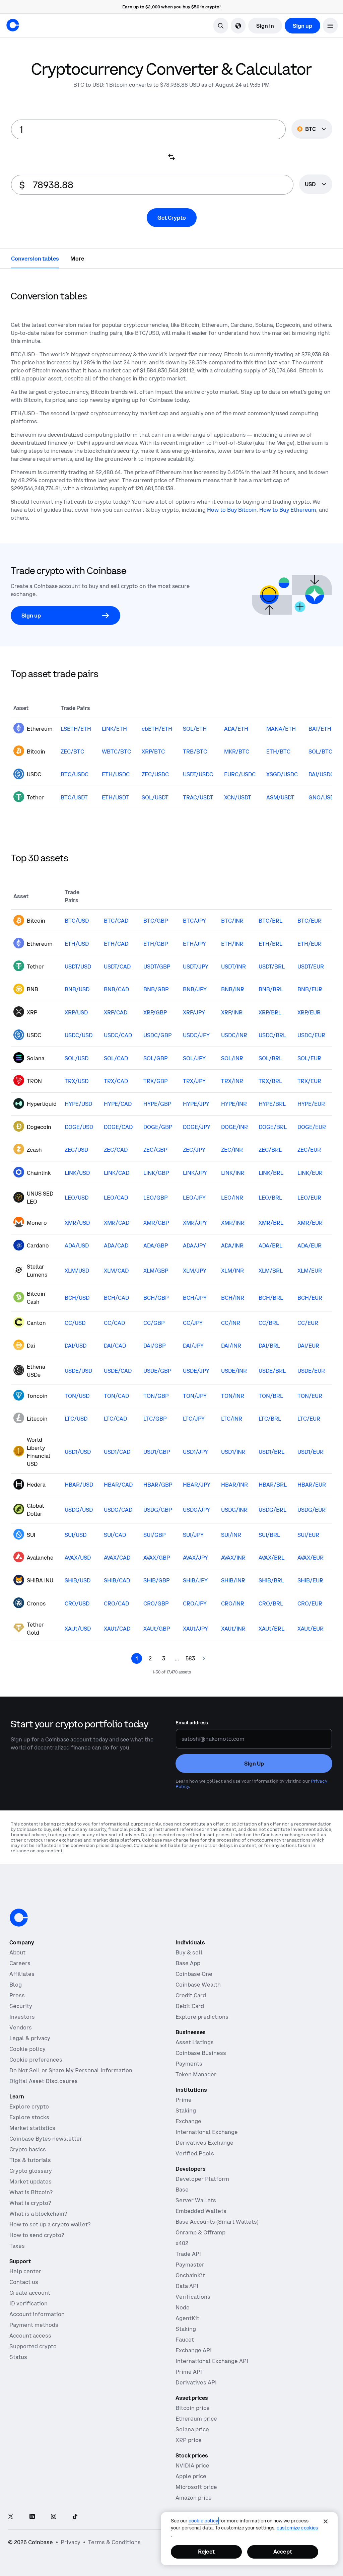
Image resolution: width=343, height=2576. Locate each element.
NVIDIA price (192, 2465)
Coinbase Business (201, 2053)
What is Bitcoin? (31, 2192)
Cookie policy (27, 2049)
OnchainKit (190, 2275)
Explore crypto (29, 2106)
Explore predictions (202, 2017)
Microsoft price (196, 2487)
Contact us (24, 2282)
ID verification (28, 2303)
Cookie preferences (36, 2060)
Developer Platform (202, 2179)
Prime (184, 2100)
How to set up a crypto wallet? (50, 2224)
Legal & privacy (30, 2038)
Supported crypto (33, 2346)
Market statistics (32, 2128)
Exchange (188, 2121)
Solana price (192, 2429)
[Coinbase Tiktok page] (75, 2517)
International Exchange (207, 2132)
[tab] (35, 258)
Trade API (188, 2254)
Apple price (191, 2476)
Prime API (189, 2372)
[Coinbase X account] (11, 2517)
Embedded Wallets (201, 2211)
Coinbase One (194, 1974)
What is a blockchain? (38, 2214)
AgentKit (187, 2318)
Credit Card (191, 1995)
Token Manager (196, 2074)
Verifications (193, 2297)
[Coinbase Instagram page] (54, 2517)
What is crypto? (30, 2203)
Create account (30, 2293)
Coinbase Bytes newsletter (46, 2139)
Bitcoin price (193, 2408)
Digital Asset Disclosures (44, 2081)
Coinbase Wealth (198, 1985)
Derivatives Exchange (204, 2143)
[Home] (13, 25)
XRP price (189, 2440)
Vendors (21, 2027)
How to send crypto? (37, 2235)
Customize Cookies (297, 2528)
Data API (187, 2286)
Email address (192, 1723)
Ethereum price (196, 2419)
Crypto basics (28, 2149)
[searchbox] (316, 185)
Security (21, 2006)
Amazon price (194, 2498)
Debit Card (190, 2006)
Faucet (185, 2340)
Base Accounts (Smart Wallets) (217, 2222)
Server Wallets (196, 2200)
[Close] (326, 2521)
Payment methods (34, 2325)
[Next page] (204, 1658)
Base (182, 2190)
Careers (20, 1963)
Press (17, 1995)
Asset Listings (195, 2042)
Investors (22, 2017)
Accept (283, 2552)
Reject (206, 2552)
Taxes (17, 2246)
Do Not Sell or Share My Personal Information (71, 2070)
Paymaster (190, 2265)
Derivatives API (196, 2382)
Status (18, 2357)
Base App (188, 1963)
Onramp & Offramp (200, 2232)
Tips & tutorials (30, 2160)
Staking (186, 2110)
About (17, 1952)
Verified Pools (195, 2153)
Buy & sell (189, 1952)
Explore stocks (29, 2117)
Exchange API (194, 2350)
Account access (30, 2336)
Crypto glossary (31, 2171)
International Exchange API (212, 2361)
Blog (16, 1985)
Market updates (30, 2181)
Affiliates (22, 1974)
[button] (330, 26)
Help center (25, 2271)
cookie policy (203, 2521)
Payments (189, 2064)
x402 (182, 2243)
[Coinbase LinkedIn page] (32, 2517)
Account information (37, 2314)
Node (183, 2307)
